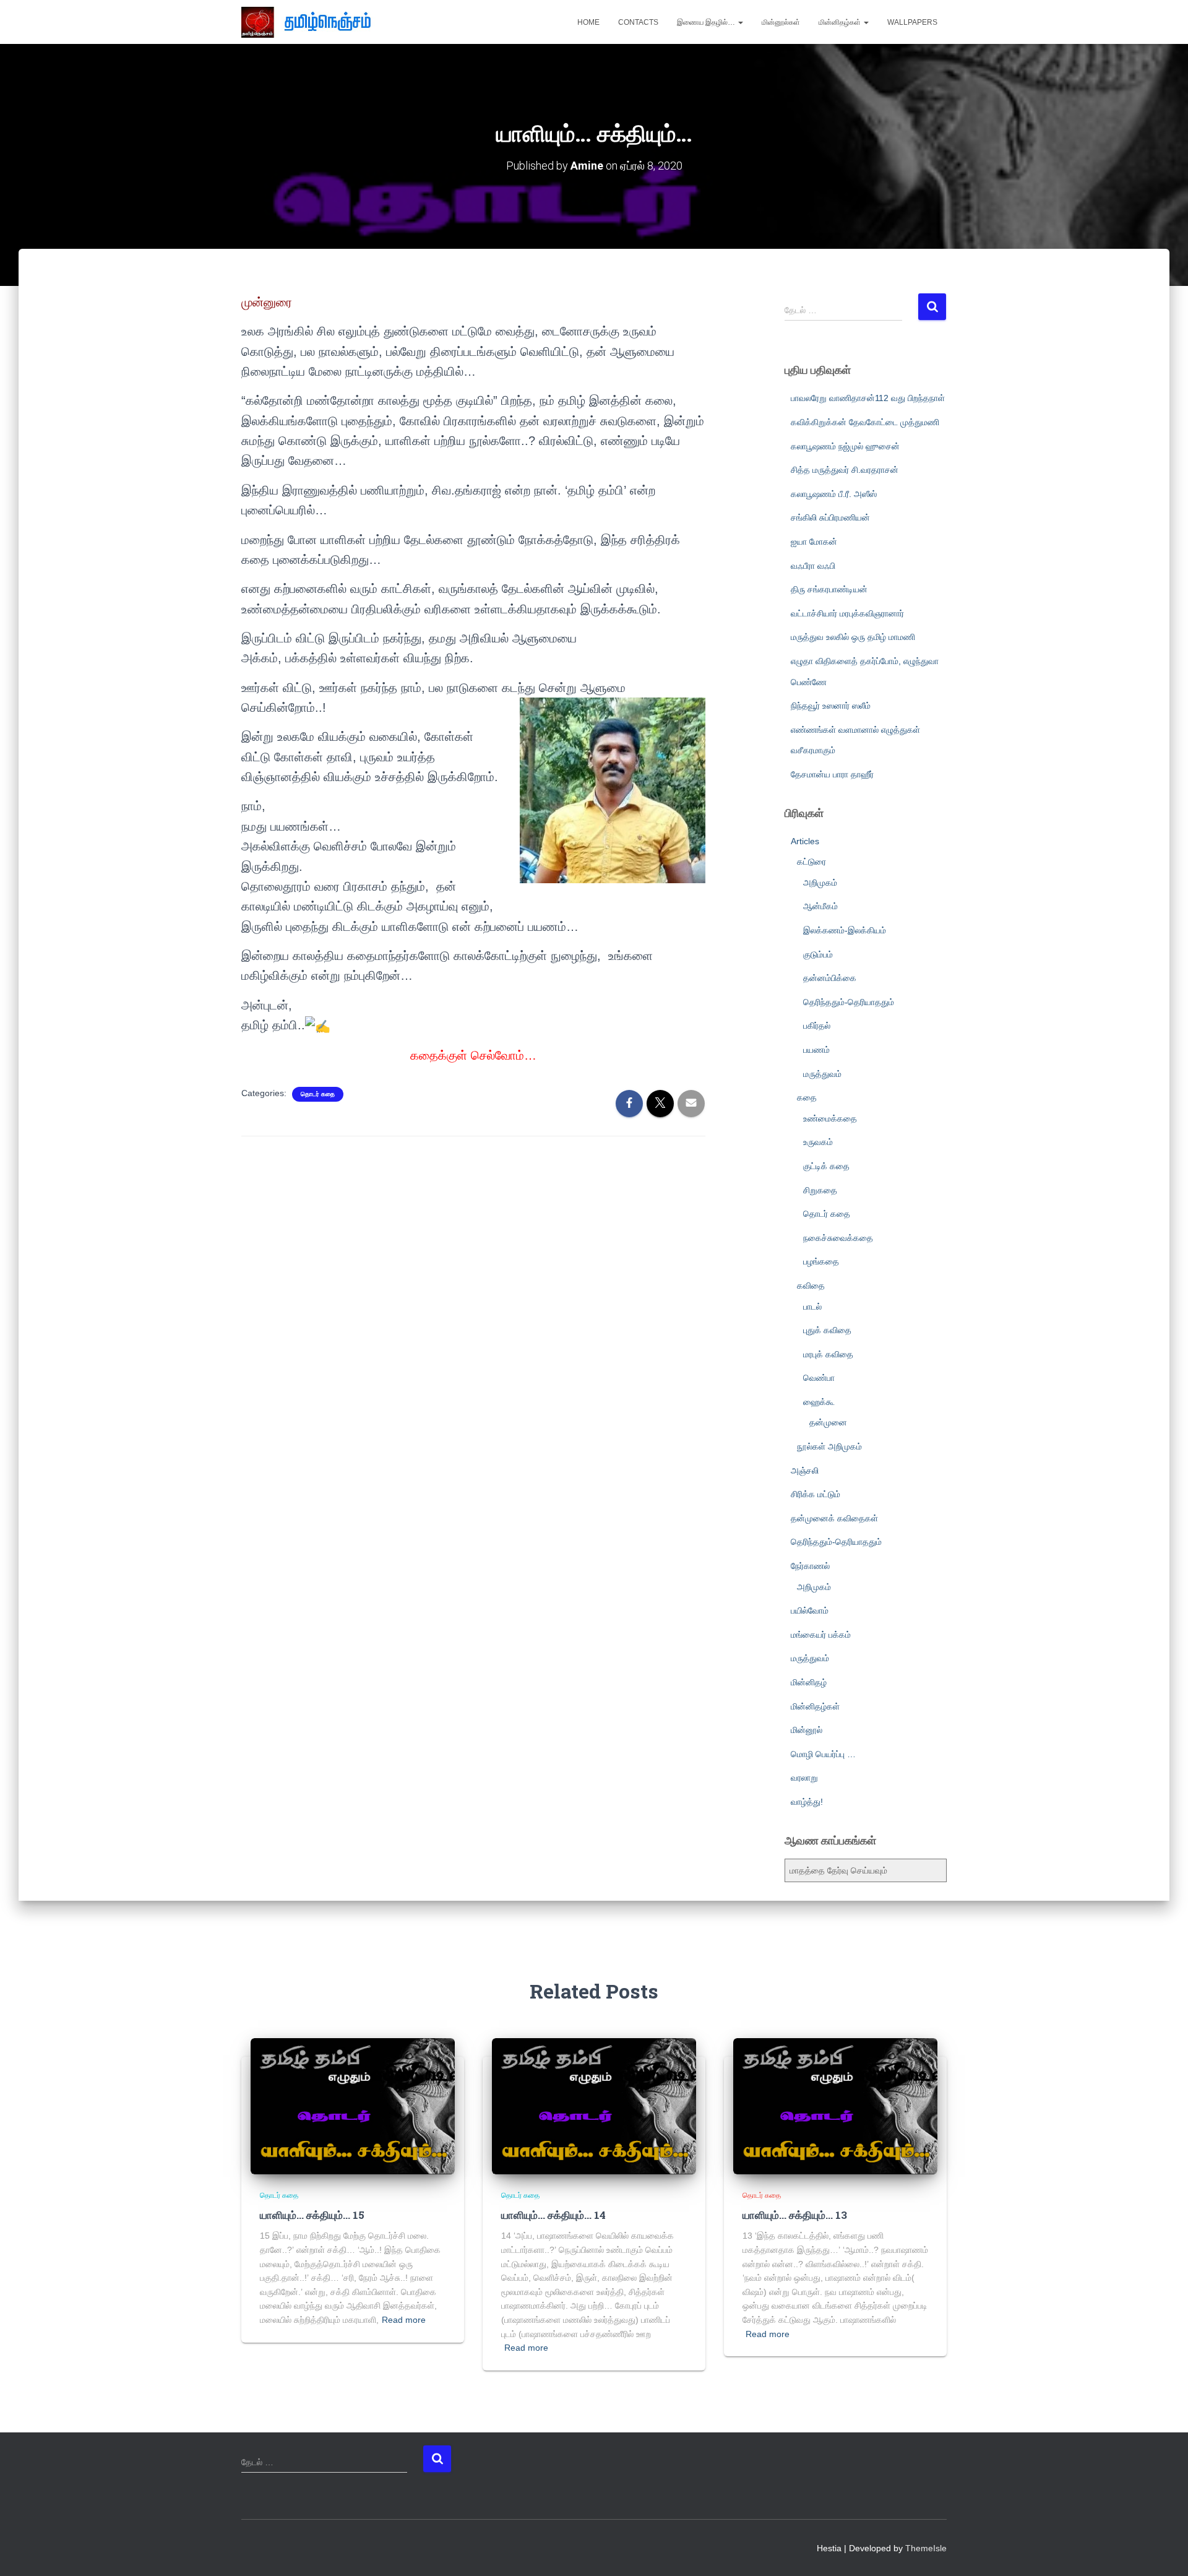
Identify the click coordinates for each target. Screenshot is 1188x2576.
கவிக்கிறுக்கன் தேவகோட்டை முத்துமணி (865, 422)
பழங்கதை (821, 1261)
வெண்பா (819, 1378)
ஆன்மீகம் (820, 906)
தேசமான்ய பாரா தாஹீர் (832, 774)
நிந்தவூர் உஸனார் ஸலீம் (831, 706)
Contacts (638, 22)
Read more (404, 2320)
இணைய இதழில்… (707, 22)
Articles (805, 841)
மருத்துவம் (822, 1074)
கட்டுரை (811, 862)
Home (588, 22)
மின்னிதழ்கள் (841, 22)
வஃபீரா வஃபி (813, 566)
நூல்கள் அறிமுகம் (829, 1446)
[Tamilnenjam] (311, 22)
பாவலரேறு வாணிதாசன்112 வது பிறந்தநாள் (868, 398)
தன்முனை (828, 1422)
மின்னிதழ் (809, 1682)
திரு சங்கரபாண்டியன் (829, 589)
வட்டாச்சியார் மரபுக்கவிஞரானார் (847, 613)
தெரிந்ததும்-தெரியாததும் (849, 1002)
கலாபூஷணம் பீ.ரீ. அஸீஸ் (834, 494)
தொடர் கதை (318, 1094)
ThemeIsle (926, 2548)
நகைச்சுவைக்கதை (838, 1238)
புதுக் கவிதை (827, 1330)
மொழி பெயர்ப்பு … (823, 1754)
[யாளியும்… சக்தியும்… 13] (835, 2106)
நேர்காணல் (810, 1566)
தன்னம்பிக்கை (830, 978)
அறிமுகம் (820, 883)
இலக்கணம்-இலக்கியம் (845, 930)
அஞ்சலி (805, 1471)
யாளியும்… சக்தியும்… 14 (553, 2215)
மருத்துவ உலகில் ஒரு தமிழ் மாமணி (853, 637)
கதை (807, 1097)
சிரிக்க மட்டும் (816, 1494)
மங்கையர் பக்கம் (821, 1635)
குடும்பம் (818, 954)
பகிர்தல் (817, 1026)
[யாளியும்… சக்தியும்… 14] (594, 2106)
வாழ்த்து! (807, 1802)
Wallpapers (912, 22)
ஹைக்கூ (819, 1402)
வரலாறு (804, 1778)
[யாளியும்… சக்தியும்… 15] (353, 2106)
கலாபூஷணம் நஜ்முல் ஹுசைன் (845, 446)
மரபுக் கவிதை (828, 1354)
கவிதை (811, 1286)
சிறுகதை (820, 1190)
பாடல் (812, 1307)
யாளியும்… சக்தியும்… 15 (312, 2215)
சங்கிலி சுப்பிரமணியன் (830, 517)
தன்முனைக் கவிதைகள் (834, 1518)
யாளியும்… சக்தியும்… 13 (795, 2215)
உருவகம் (818, 1142)
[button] (740, 22)
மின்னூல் (807, 1730)
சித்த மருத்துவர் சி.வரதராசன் (845, 470)
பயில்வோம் (810, 1610)
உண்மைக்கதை (830, 1118)
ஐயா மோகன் (814, 542)
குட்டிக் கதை (826, 1166)
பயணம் (816, 1050)
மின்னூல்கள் (781, 22)
